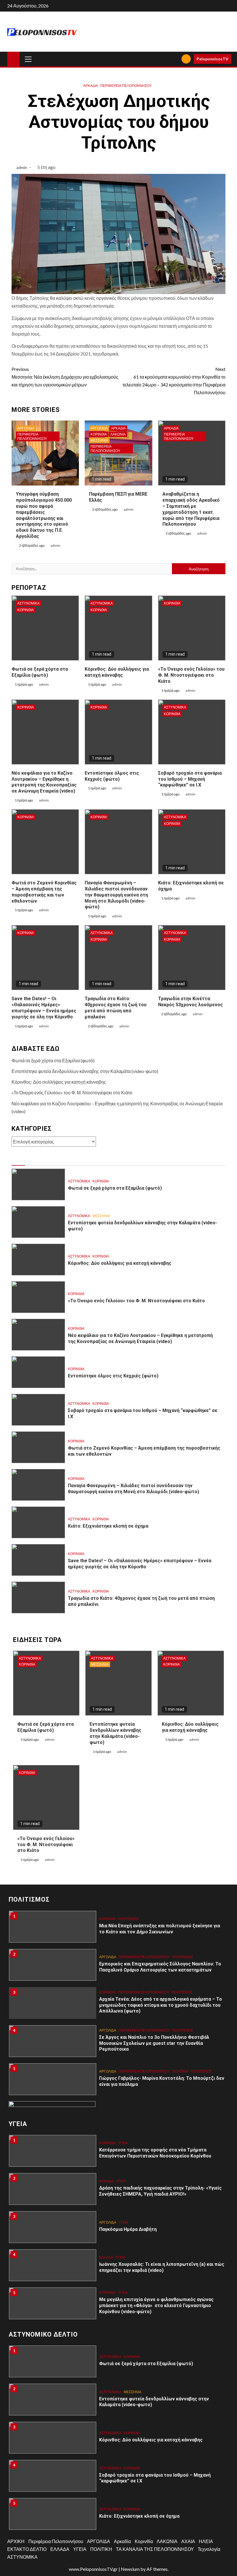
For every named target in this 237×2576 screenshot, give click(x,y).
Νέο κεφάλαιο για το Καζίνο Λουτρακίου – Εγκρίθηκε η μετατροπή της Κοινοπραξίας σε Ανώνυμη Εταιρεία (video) (44, 782)
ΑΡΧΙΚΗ (16, 2541)
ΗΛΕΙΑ (206, 2541)
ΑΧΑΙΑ (188, 2541)
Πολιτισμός (128, 1919)
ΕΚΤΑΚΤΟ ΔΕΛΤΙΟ (27, 2549)
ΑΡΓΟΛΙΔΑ (26, 428)
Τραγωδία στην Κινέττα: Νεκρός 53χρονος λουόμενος (190, 1002)
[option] (118, 1930)
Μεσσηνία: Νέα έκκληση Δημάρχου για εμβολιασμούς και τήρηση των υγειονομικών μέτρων (65, 377)
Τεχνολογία (209, 2549)
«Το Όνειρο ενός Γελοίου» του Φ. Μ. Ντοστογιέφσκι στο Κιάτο (191, 675)
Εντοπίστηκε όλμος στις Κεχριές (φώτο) (113, 1376)
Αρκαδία (91, 86)
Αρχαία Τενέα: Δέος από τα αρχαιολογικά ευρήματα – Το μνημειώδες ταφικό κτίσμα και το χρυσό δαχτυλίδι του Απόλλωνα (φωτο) (161, 2005)
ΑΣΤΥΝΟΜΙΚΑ (28, 603)
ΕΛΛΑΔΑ (106, 2257)
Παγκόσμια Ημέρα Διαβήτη (128, 2229)
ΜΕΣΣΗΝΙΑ (99, 440)
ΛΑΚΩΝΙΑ (118, 434)
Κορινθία (99, 434)
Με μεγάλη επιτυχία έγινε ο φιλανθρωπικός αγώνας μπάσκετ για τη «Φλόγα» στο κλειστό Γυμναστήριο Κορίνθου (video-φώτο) (156, 2306)
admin (22, 167)
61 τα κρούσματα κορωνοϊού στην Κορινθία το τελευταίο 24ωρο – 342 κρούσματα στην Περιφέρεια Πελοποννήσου (174, 381)
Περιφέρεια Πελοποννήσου (126, 86)
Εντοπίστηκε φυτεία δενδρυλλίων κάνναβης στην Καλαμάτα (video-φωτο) (85, 1071)
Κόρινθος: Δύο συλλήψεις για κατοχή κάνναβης (117, 672)
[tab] (18, 1160)
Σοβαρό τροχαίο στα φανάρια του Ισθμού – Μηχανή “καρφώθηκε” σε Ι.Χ (190, 779)
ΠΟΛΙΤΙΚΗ (180, 2071)
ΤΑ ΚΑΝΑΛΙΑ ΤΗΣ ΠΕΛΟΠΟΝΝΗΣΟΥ (155, 2549)
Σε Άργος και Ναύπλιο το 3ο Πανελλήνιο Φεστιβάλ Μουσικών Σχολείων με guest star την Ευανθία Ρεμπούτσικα (154, 2043)
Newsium (130, 2569)
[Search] (175, 59)
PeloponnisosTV (212, 59)
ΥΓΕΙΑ (123, 2143)
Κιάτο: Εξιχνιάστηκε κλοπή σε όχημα (108, 1526)
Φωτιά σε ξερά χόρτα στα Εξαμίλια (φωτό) (40, 672)
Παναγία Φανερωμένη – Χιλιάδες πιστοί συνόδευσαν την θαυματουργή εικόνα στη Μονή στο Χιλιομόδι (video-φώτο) (116, 895)
